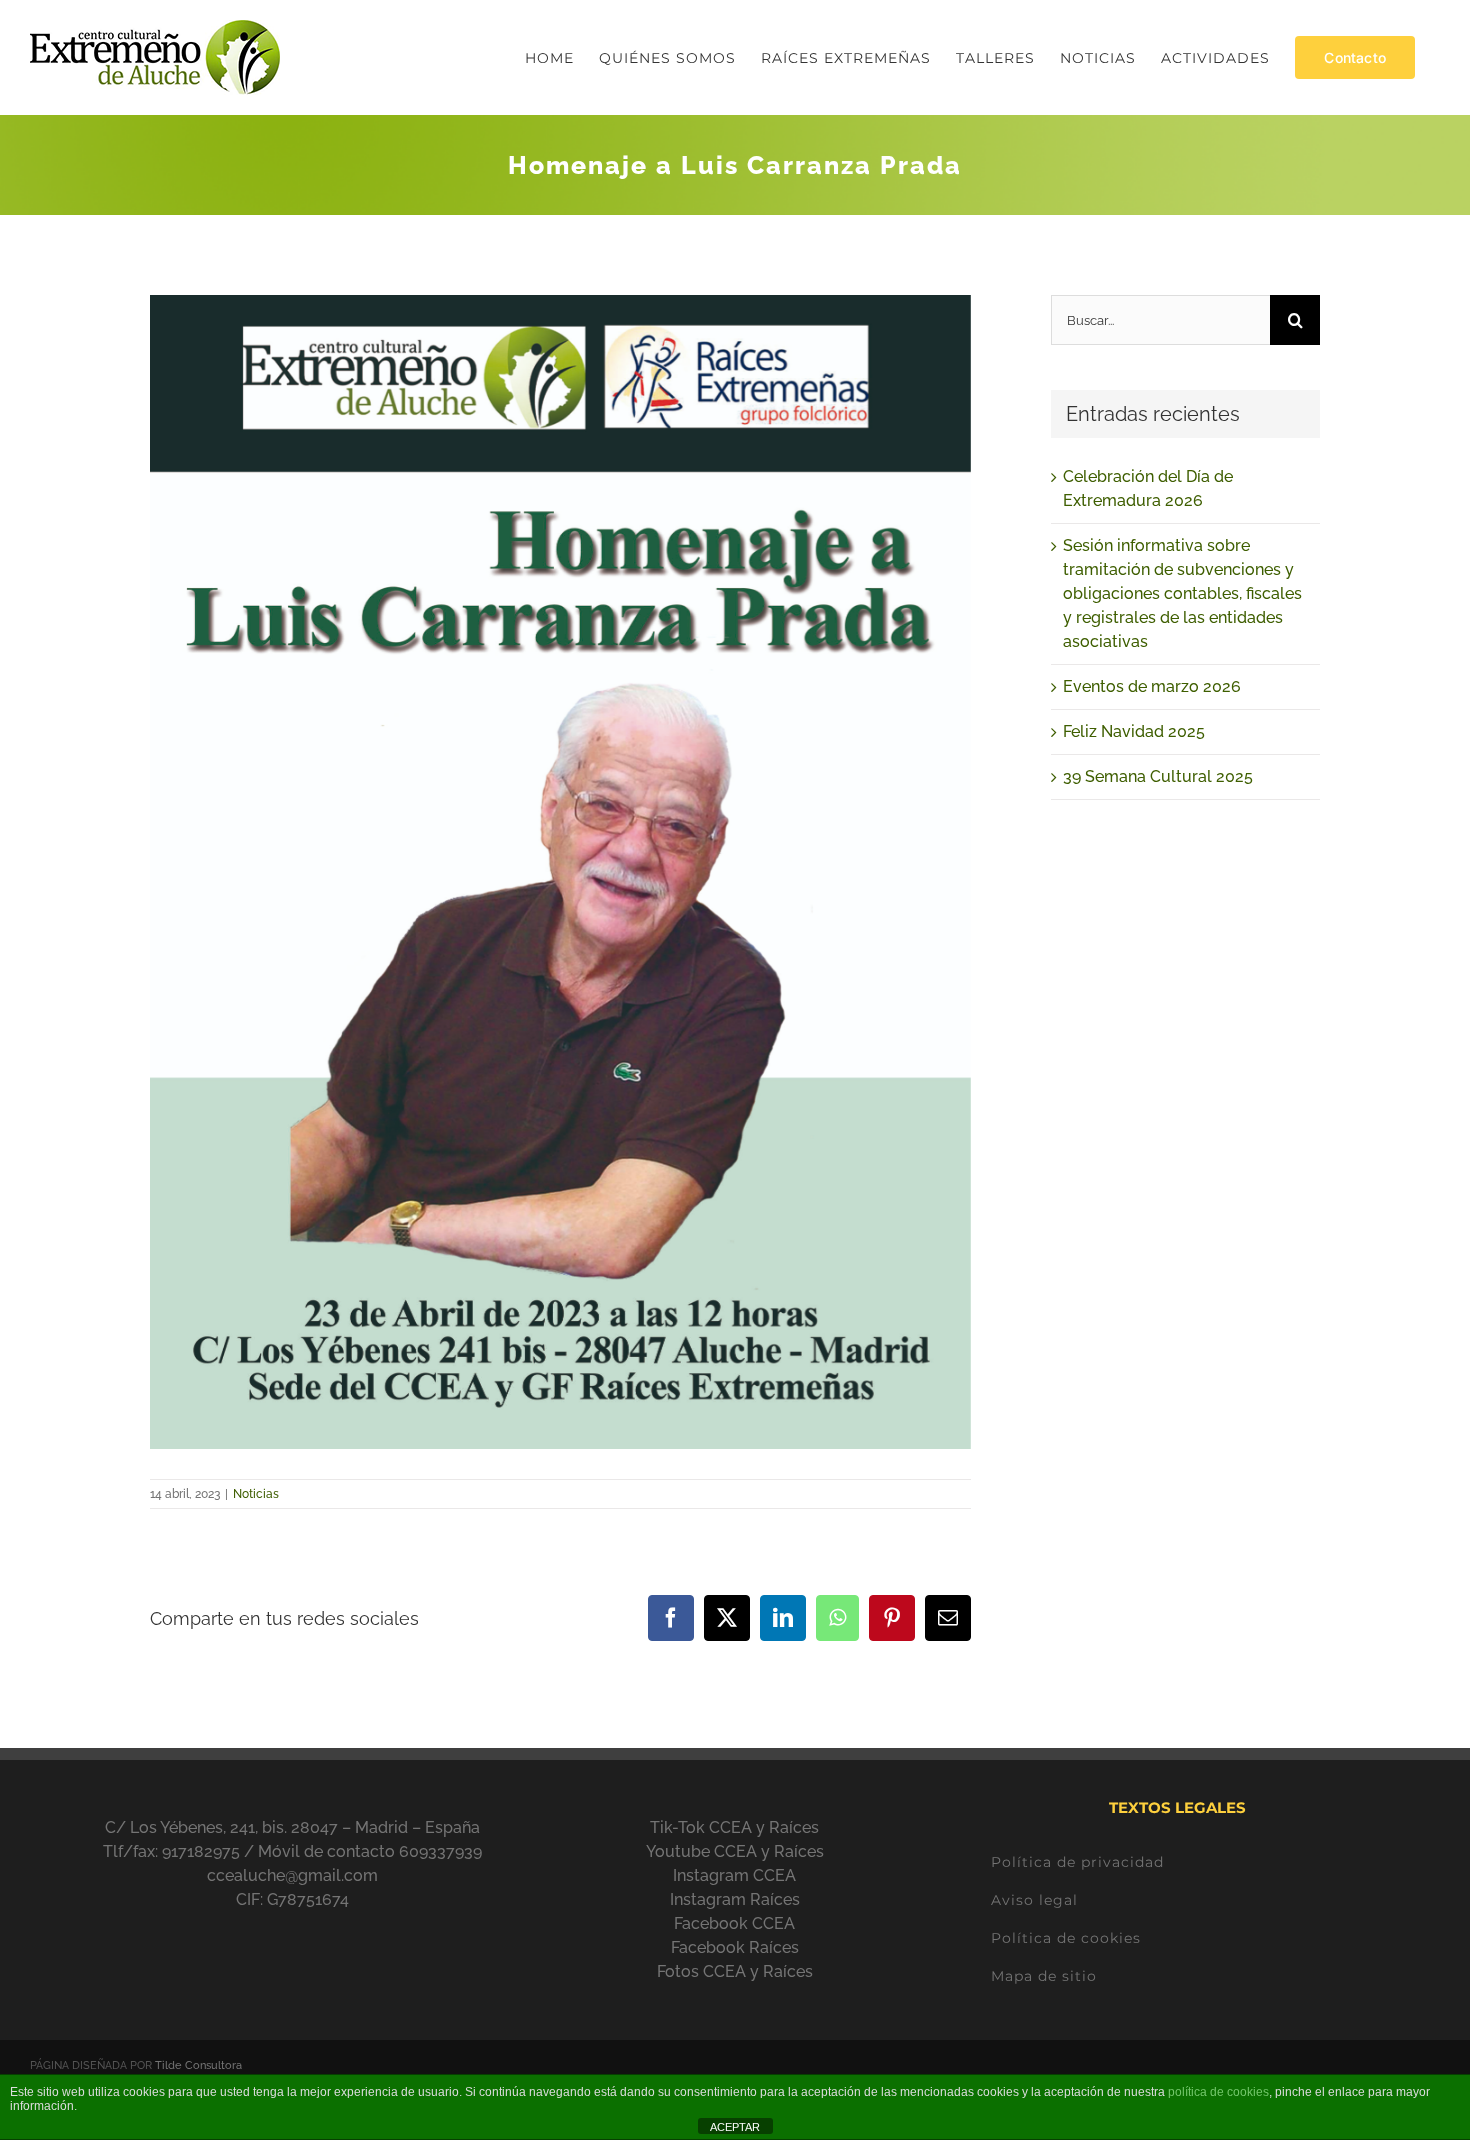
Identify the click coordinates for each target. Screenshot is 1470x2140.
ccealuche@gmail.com (292, 1875)
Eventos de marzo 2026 (1152, 686)
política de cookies (1218, 2092)
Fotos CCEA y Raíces (735, 1971)
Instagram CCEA (734, 1875)
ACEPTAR (735, 2127)
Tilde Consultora (198, 2065)
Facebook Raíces (735, 1947)
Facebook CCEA (734, 1923)
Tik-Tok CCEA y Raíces (734, 1827)
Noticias (256, 1494)
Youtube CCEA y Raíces (735, 1851)
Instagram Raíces (735, 1899)
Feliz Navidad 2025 (1134, 731)
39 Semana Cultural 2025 (1158, 776)
